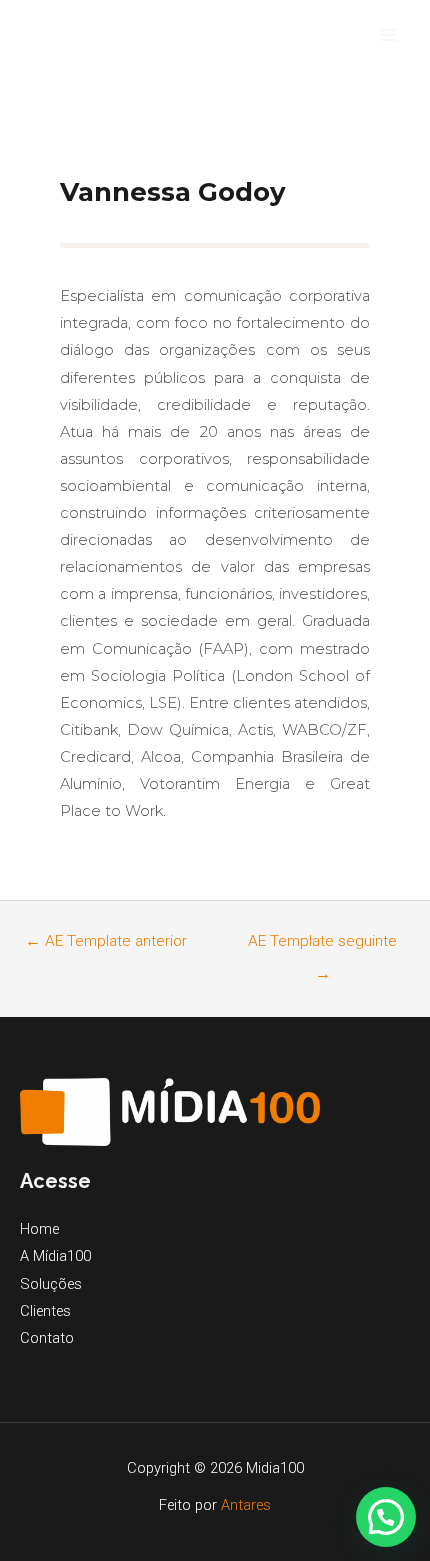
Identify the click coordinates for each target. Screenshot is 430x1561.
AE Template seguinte (322, 946)
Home (39, 1229)
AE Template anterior (106, 941)
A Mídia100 (55, 1256)
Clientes (45, 1311)
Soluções (51, 1284)
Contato (47, 1338)
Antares (246, 1505)
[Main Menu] (389, 35)
